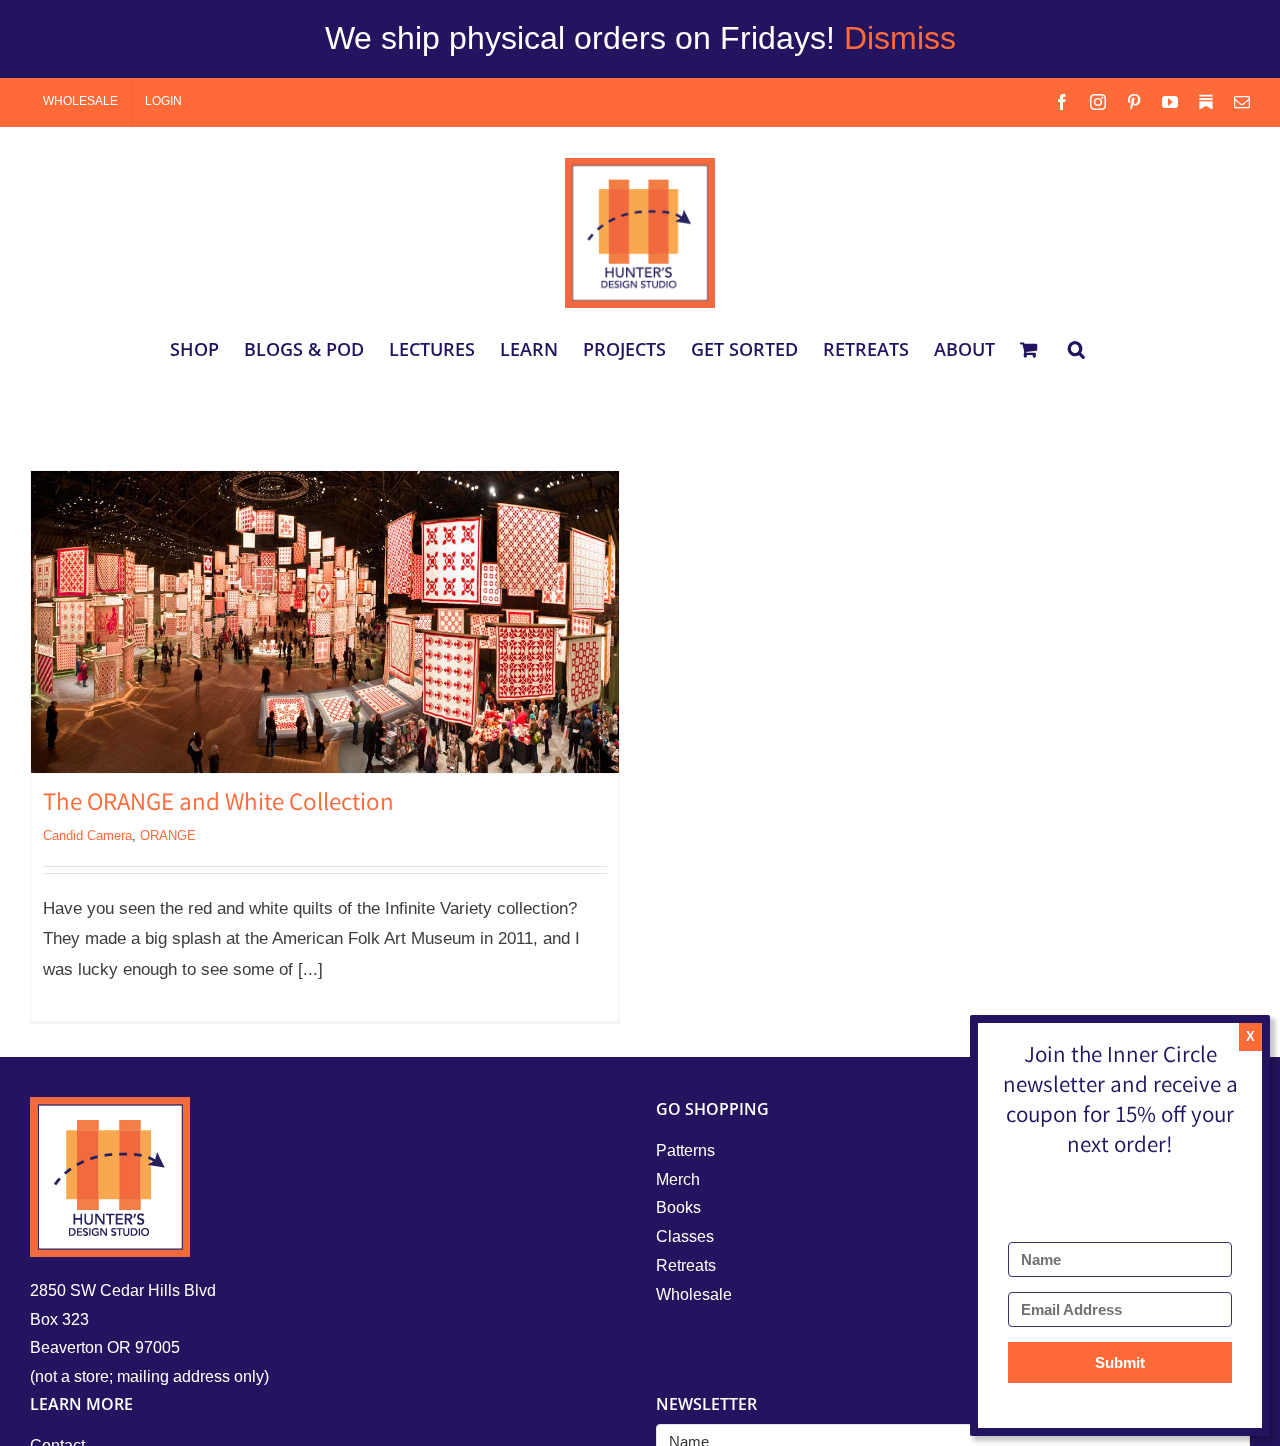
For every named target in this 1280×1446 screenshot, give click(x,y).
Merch (678, 1179)
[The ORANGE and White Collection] (325, 622)
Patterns (685, 1150)
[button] (1076, 349)
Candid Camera (87, 835)
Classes (685, 1236)
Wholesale (694, 1294)
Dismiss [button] (900, 38)
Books (678, 1207)
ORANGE (168, 835)
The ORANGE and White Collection (218, 805)
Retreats (686, 1265)
